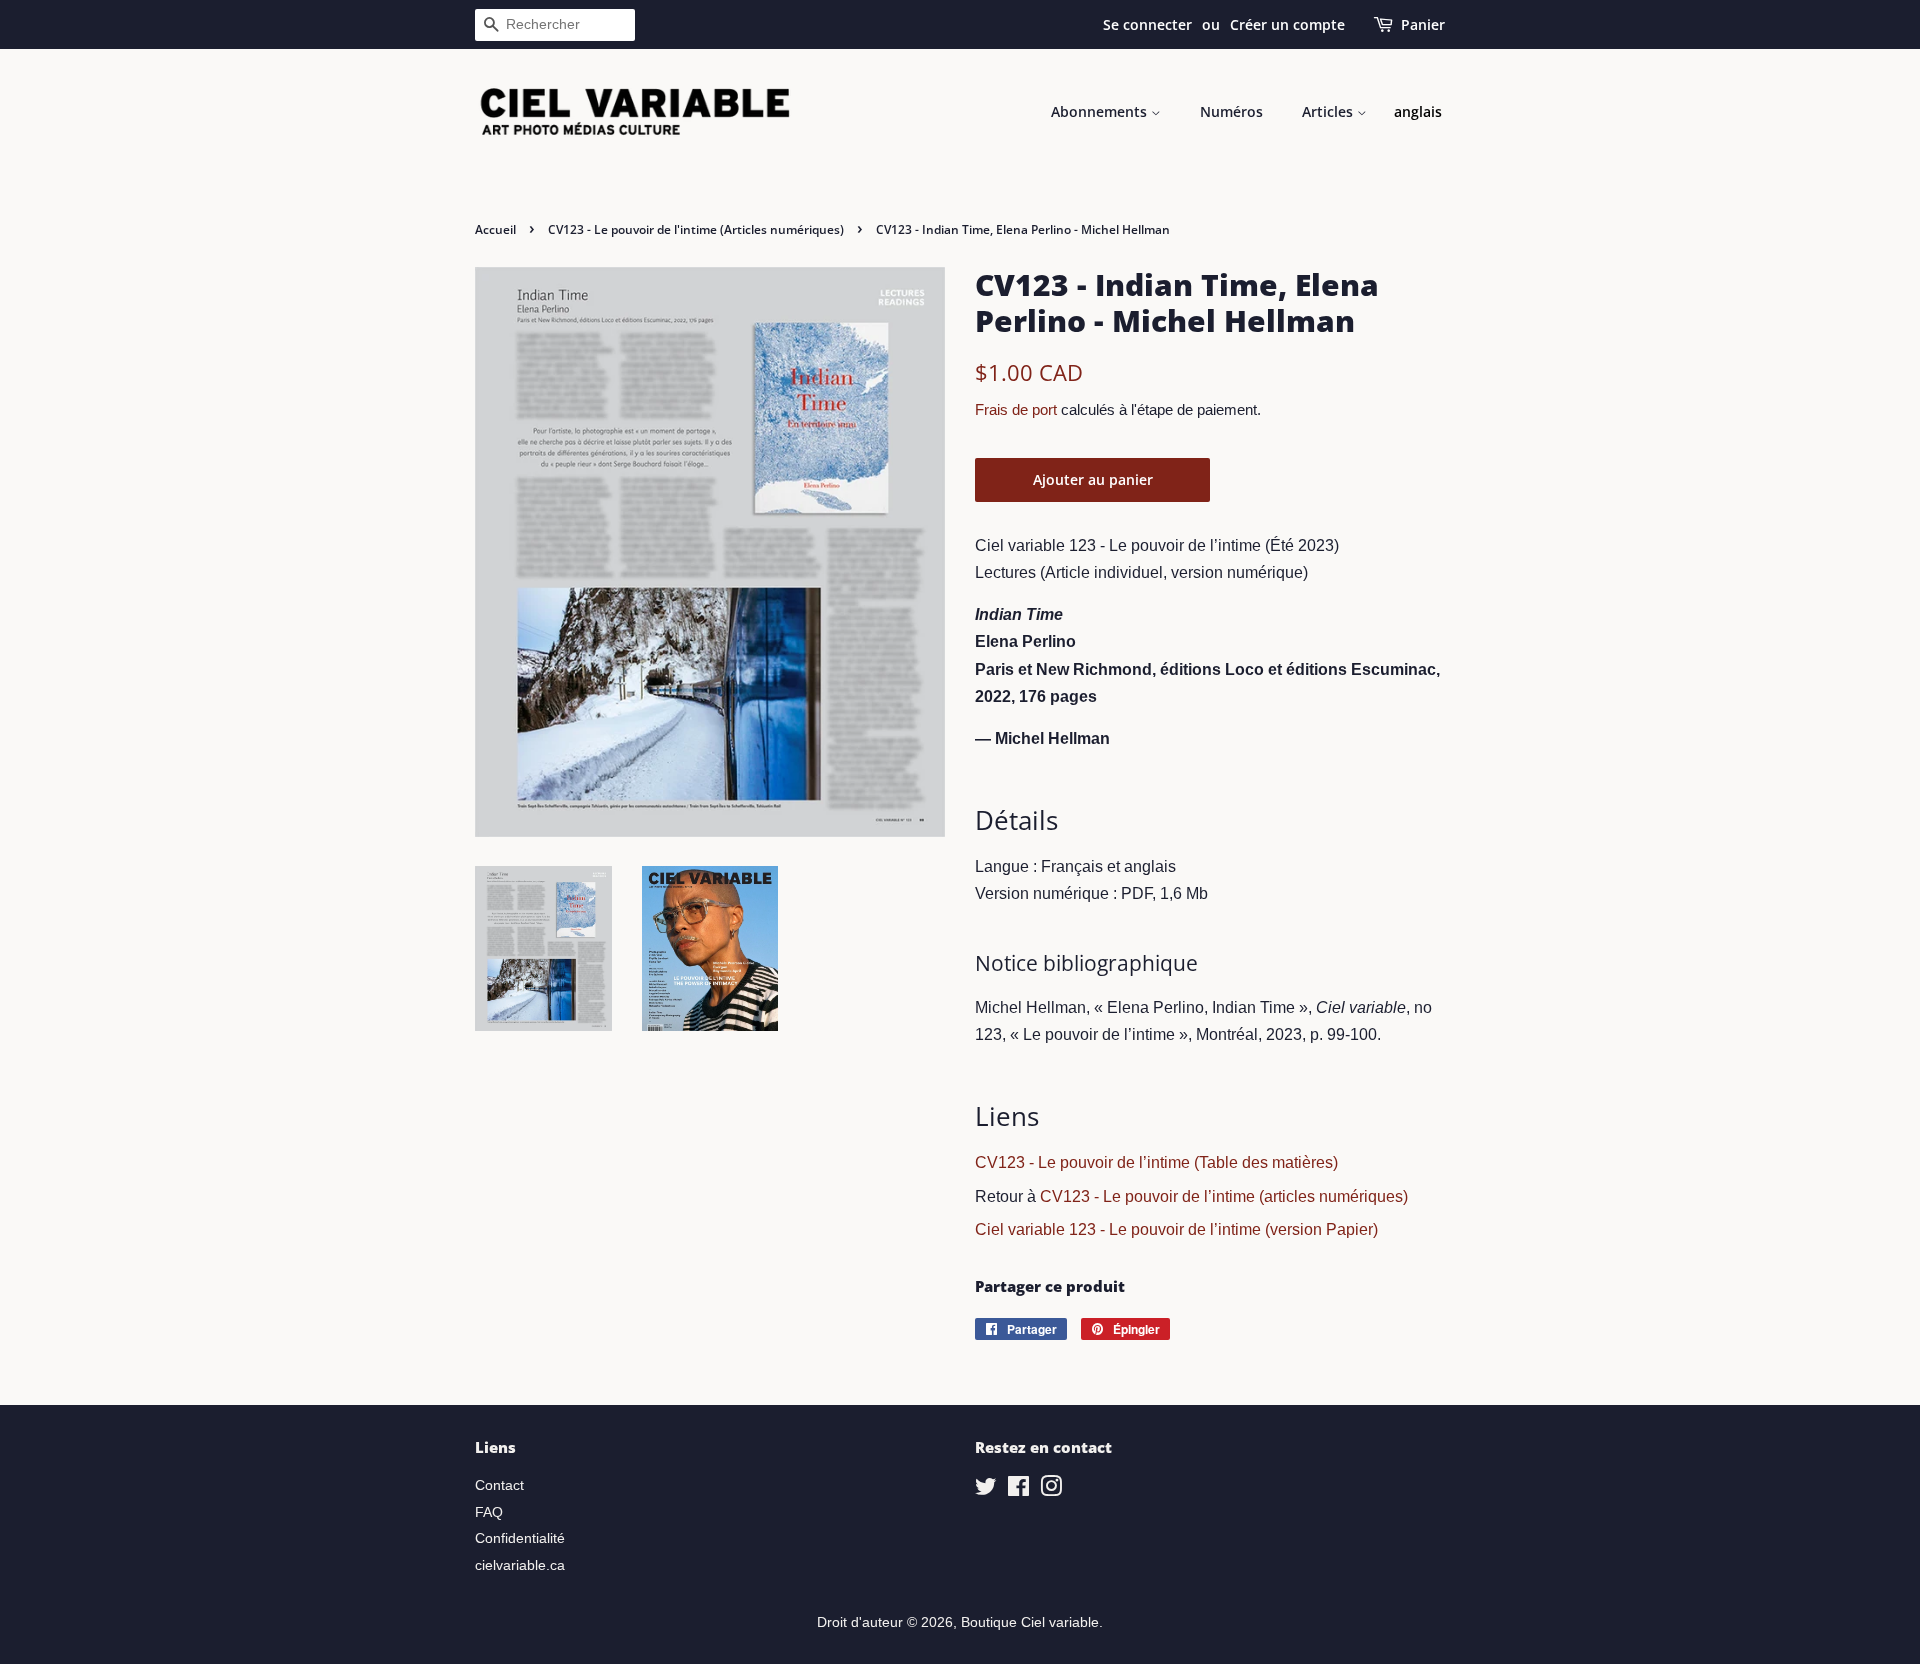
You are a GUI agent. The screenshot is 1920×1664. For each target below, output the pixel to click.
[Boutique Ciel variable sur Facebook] (1018, 1490)
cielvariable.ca (520, 1565)
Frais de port (1016, 409)
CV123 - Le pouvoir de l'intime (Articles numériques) (696, 229)
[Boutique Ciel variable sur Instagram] (1051, 1490)
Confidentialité (520, 1538)
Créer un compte (1287, 24)
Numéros (1231, 111)
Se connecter (1147, 24)
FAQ (489, 1512)
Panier (1423, 24)
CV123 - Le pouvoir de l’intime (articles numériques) (1224, 1196)
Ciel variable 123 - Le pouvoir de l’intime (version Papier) (1176, 1229)
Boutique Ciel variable (1030, 1622)
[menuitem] (1418, 112)
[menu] (1418, 112)
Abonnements (1101, 111)
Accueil (495, 229)
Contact (499, 1485)
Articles (1329, 111)
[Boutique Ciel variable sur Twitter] (986, 1490)
